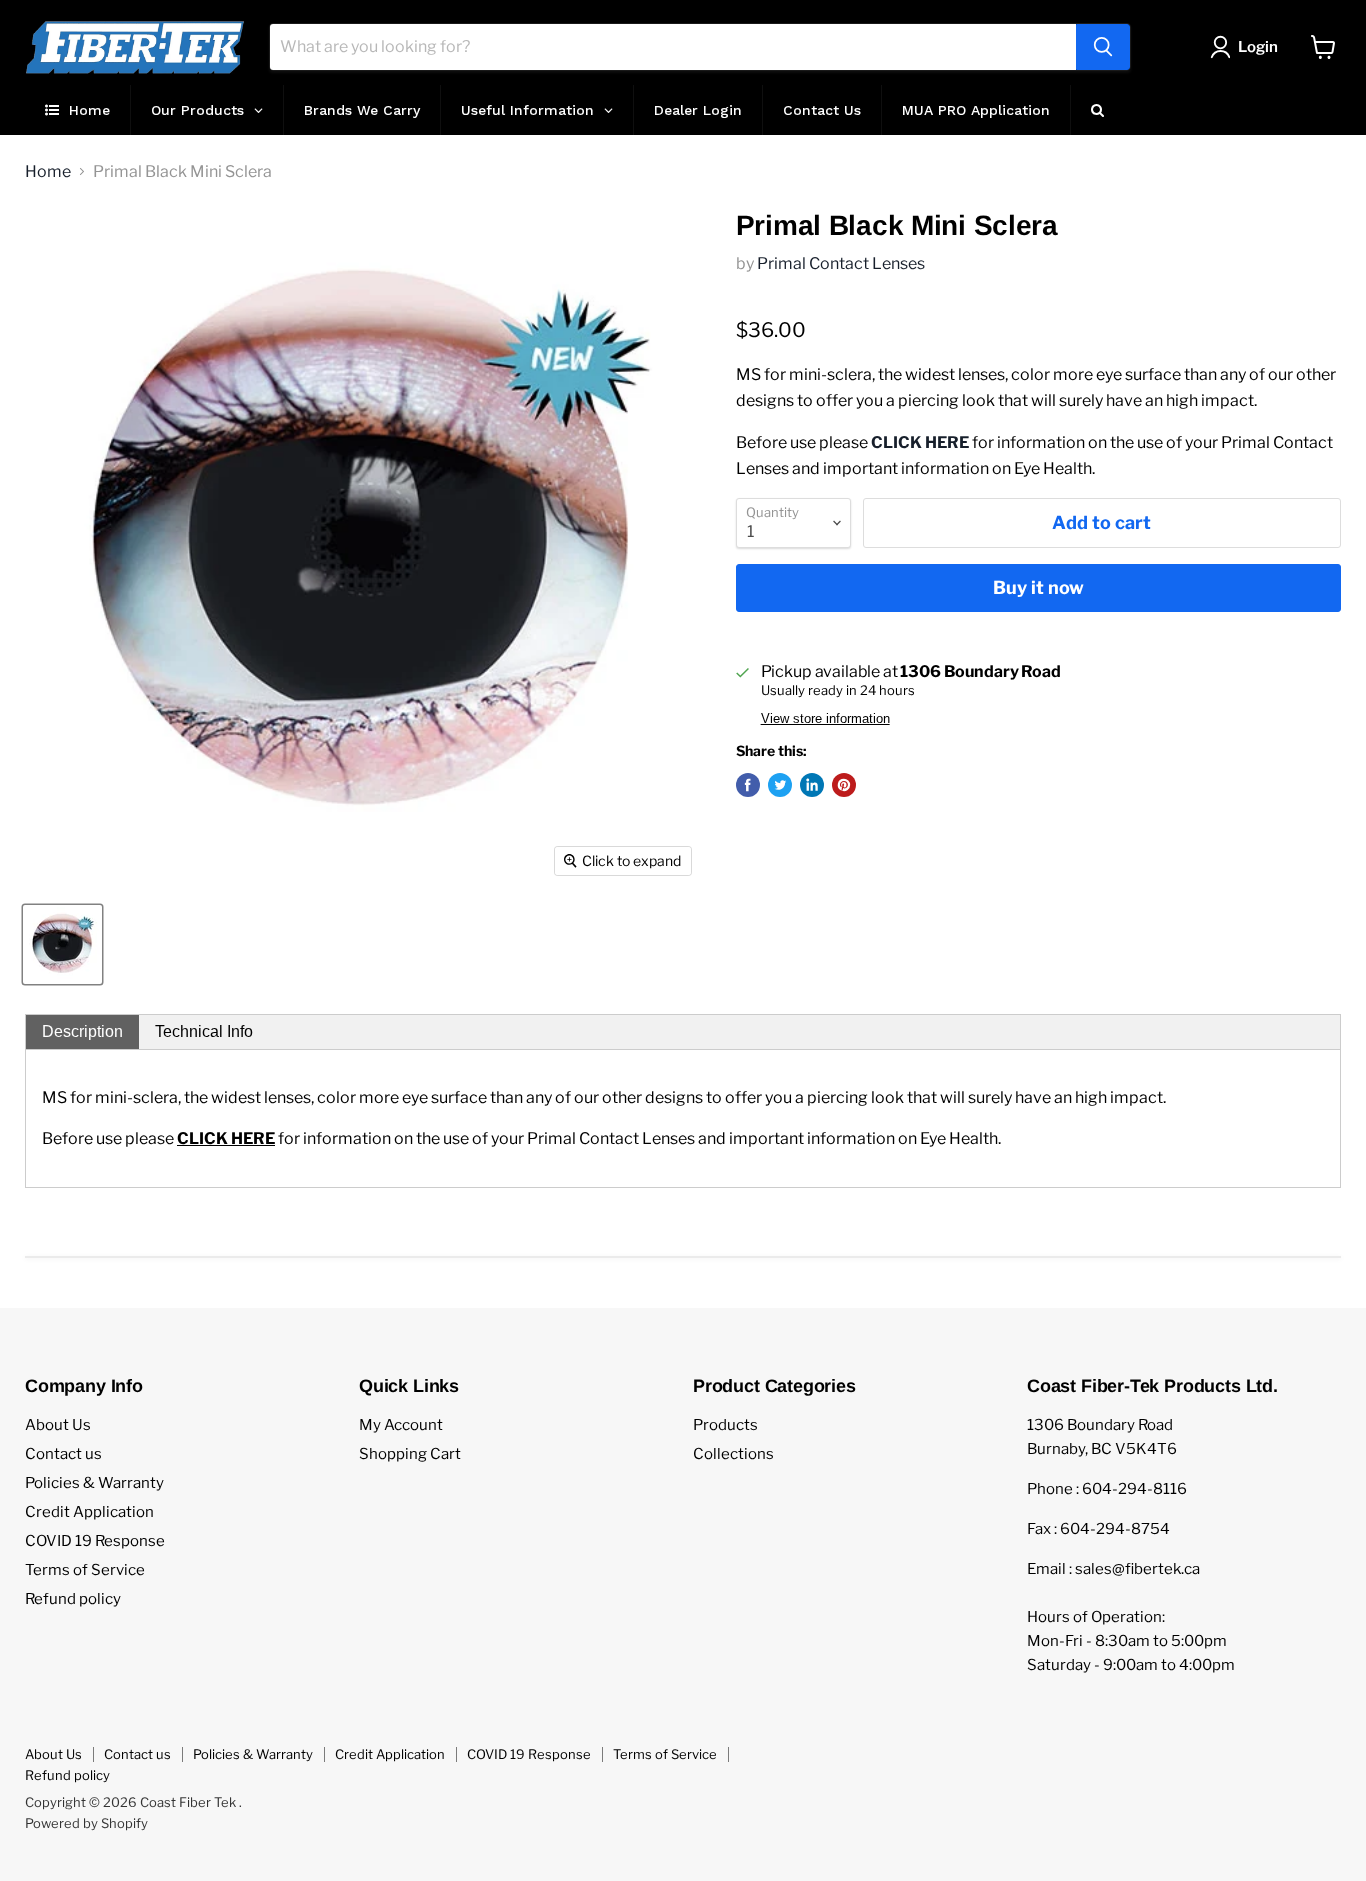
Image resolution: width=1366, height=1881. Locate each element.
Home (48, 172)
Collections (733, 1454)
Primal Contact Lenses (841, 263)
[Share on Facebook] (748, 785)
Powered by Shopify (86, 1823)
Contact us (63, 1454)
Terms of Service (85, 1570)
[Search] (1103, 47)
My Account (401, 1425)
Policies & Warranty (94, 1483)
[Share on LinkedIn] (812, 785)
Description (82, 1031)
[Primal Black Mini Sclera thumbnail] (62, 944)
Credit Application (89, 1512)
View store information (825, 719)
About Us (58, 1425)
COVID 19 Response (95, 1541)
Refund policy (73, 1599)
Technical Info (204, 1031)
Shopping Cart (410, 1454)
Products (725, 1425)
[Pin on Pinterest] (844, 785)
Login (1258, 47)
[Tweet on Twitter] (780, 785)
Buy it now (1038, 587)
